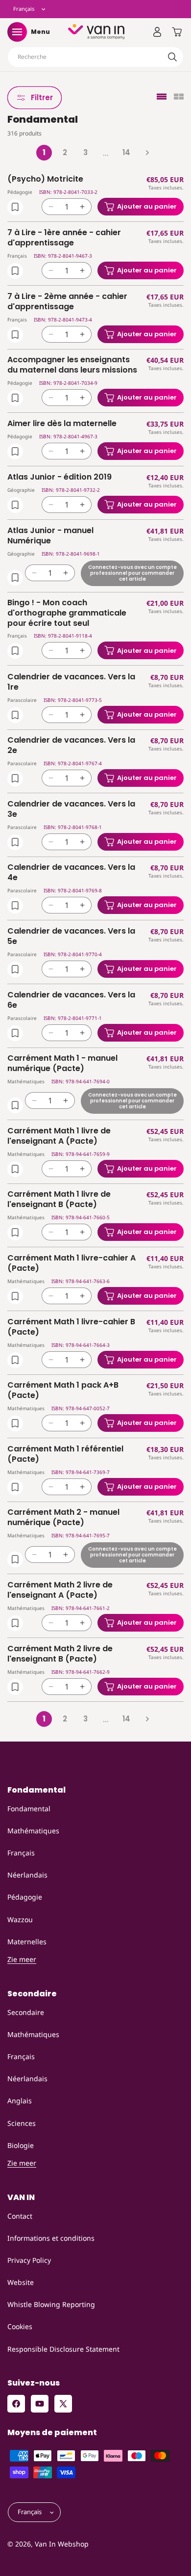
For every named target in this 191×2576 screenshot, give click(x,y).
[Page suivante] (147, 153)
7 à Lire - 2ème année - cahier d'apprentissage (67, 302)
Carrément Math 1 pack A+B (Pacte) (63, 1391)
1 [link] (44, 152)
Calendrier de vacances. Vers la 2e (71, 746)
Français (21, 1853)
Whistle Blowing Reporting (51, 2304)
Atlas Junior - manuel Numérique (50, 536)
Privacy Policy (29, 2260)
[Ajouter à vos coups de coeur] (15, 207)
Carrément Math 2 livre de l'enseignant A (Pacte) (60, 1590)
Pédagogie (25, 1897)
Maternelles (27, 1942)
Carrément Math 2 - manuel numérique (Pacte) (63, 1518)
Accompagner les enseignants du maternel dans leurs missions (72, 365)
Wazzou (20, 1919)
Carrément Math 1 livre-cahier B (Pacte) (71, 1327)
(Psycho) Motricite (45, 179)
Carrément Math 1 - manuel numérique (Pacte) (62, 1064)
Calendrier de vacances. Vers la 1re (71, 682)
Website (21, 2282)
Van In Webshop (62, 2544)
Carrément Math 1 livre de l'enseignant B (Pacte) (59, 1200)
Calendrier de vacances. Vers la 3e (71, 809)
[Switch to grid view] (179, 97)
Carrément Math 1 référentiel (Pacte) (65, 1454)
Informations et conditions (51, 2238)
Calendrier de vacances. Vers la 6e (71, 1000)
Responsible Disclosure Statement (63, 2349)
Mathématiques (33, 1831)
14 (126, 152)
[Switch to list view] (162, 97)
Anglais (20, 2101)
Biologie (21, 2145)
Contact (20, 2216)
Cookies (20, 2326)
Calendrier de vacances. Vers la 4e (71, 873)
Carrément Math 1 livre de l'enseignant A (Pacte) (59, 1136)
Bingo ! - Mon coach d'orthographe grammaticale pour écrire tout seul (67, 613)
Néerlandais (27, 1875)
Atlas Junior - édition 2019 (60, 477)
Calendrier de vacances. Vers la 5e (71, 937)
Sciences (22, 2123)
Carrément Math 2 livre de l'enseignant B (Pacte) (60, 1654)
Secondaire (26, 2012)
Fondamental (29, 1809)
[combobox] (95, 57)
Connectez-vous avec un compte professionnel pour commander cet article (132, 573)
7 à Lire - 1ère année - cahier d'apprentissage (64, 238)
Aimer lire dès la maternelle (62, 424)
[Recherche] (172, 57)
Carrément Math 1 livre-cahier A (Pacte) (72, 1263)
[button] (17, 32)
